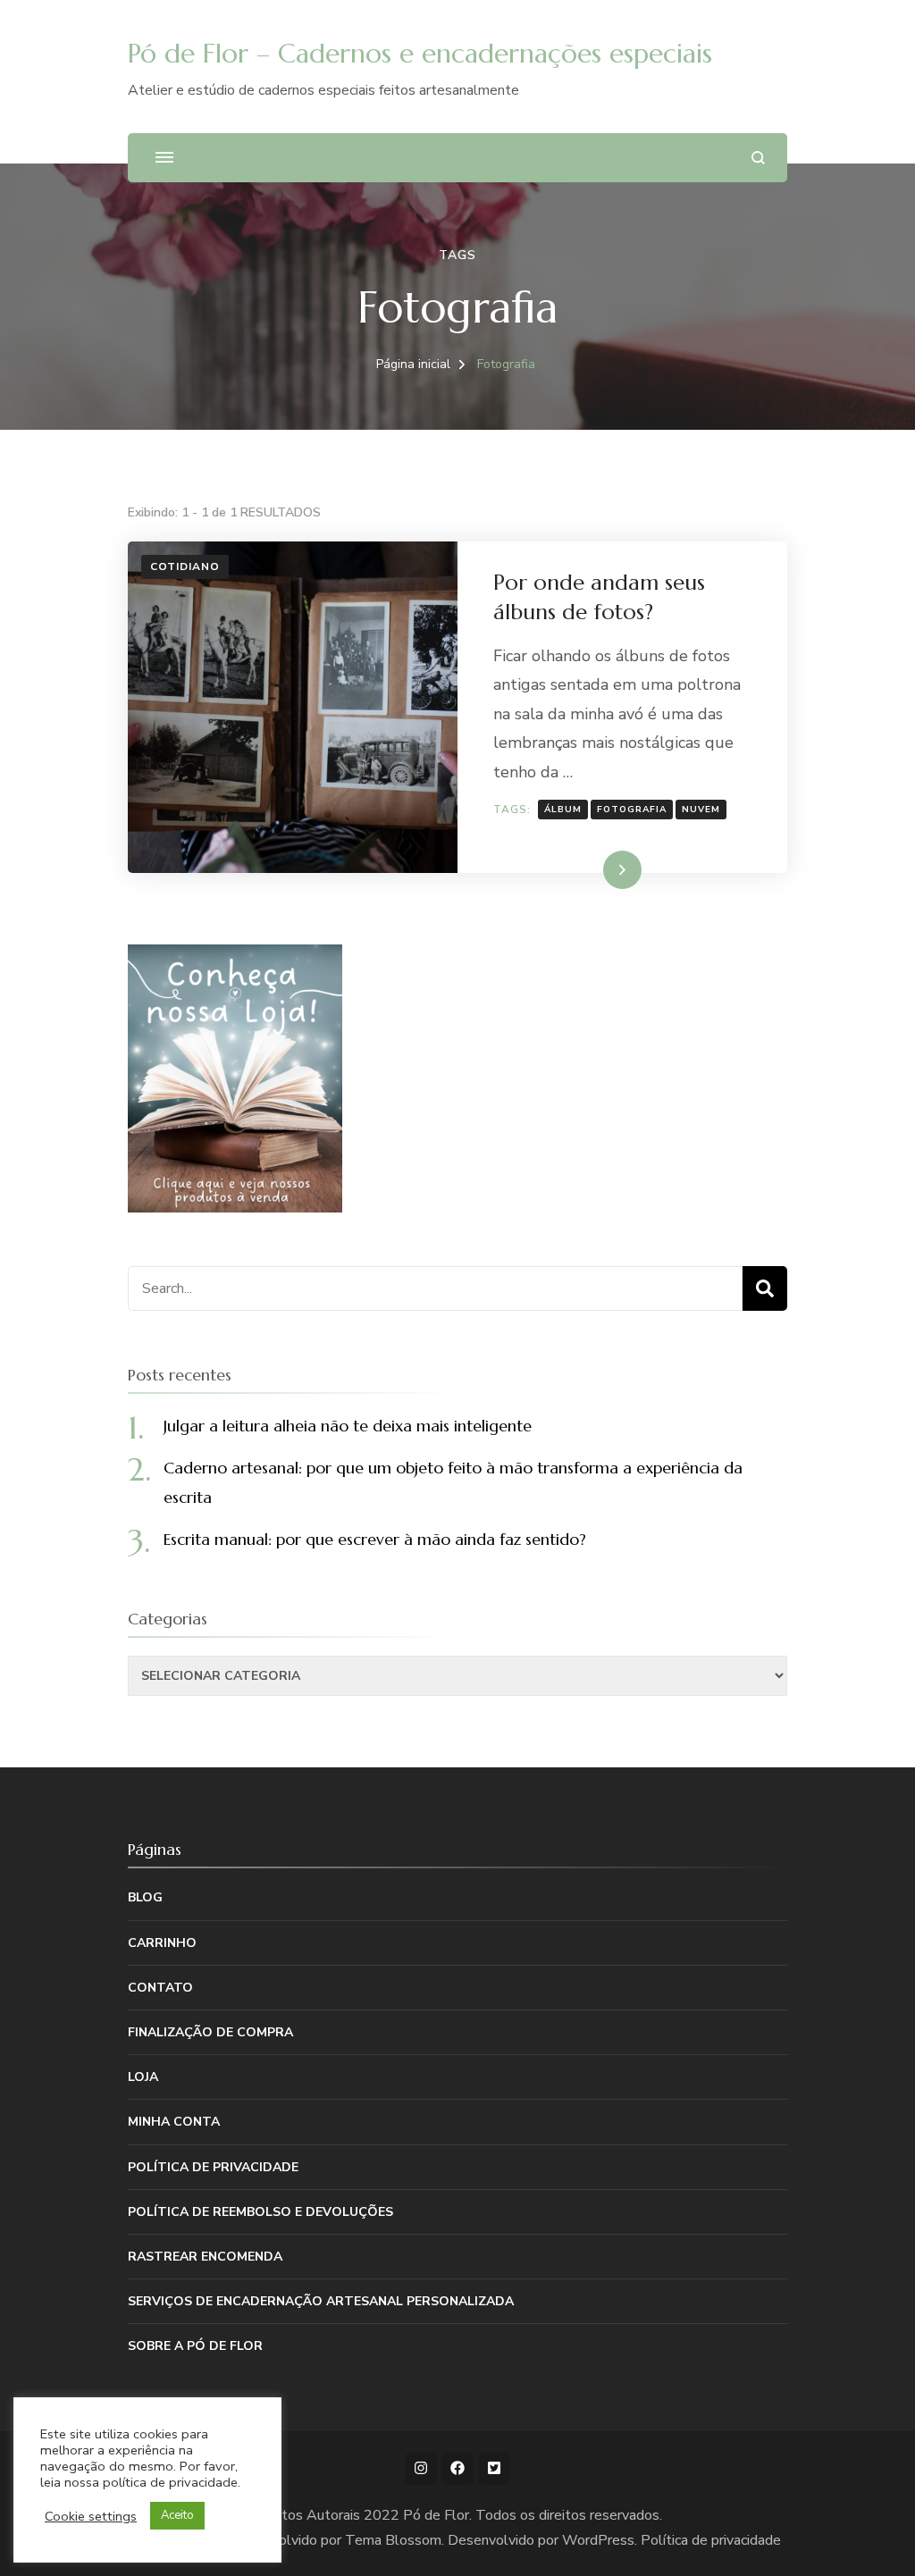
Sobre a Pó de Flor (195, 2346)
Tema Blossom (393, 2540)
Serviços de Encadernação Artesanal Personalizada (321, 2301)
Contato (160, 1988)
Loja (143, 2077)
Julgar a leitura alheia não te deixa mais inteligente (348, 1426)
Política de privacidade (213, 2167)
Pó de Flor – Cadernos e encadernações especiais (420, 53)
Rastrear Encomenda (205, 2257)
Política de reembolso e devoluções (260, 2212)
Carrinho (162, 1943)
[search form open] (758, 158)
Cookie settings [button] (91, 2516)
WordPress (598, 2540)
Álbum (563, 810)
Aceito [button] (177, 2515)
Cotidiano (185, 566)
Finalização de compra (210, 2032)
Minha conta (174, 2122)
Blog (145, 1897)
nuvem (701, 810)
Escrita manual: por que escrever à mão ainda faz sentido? (375, 1539)
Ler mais (598, 869)
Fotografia (632, 810)
